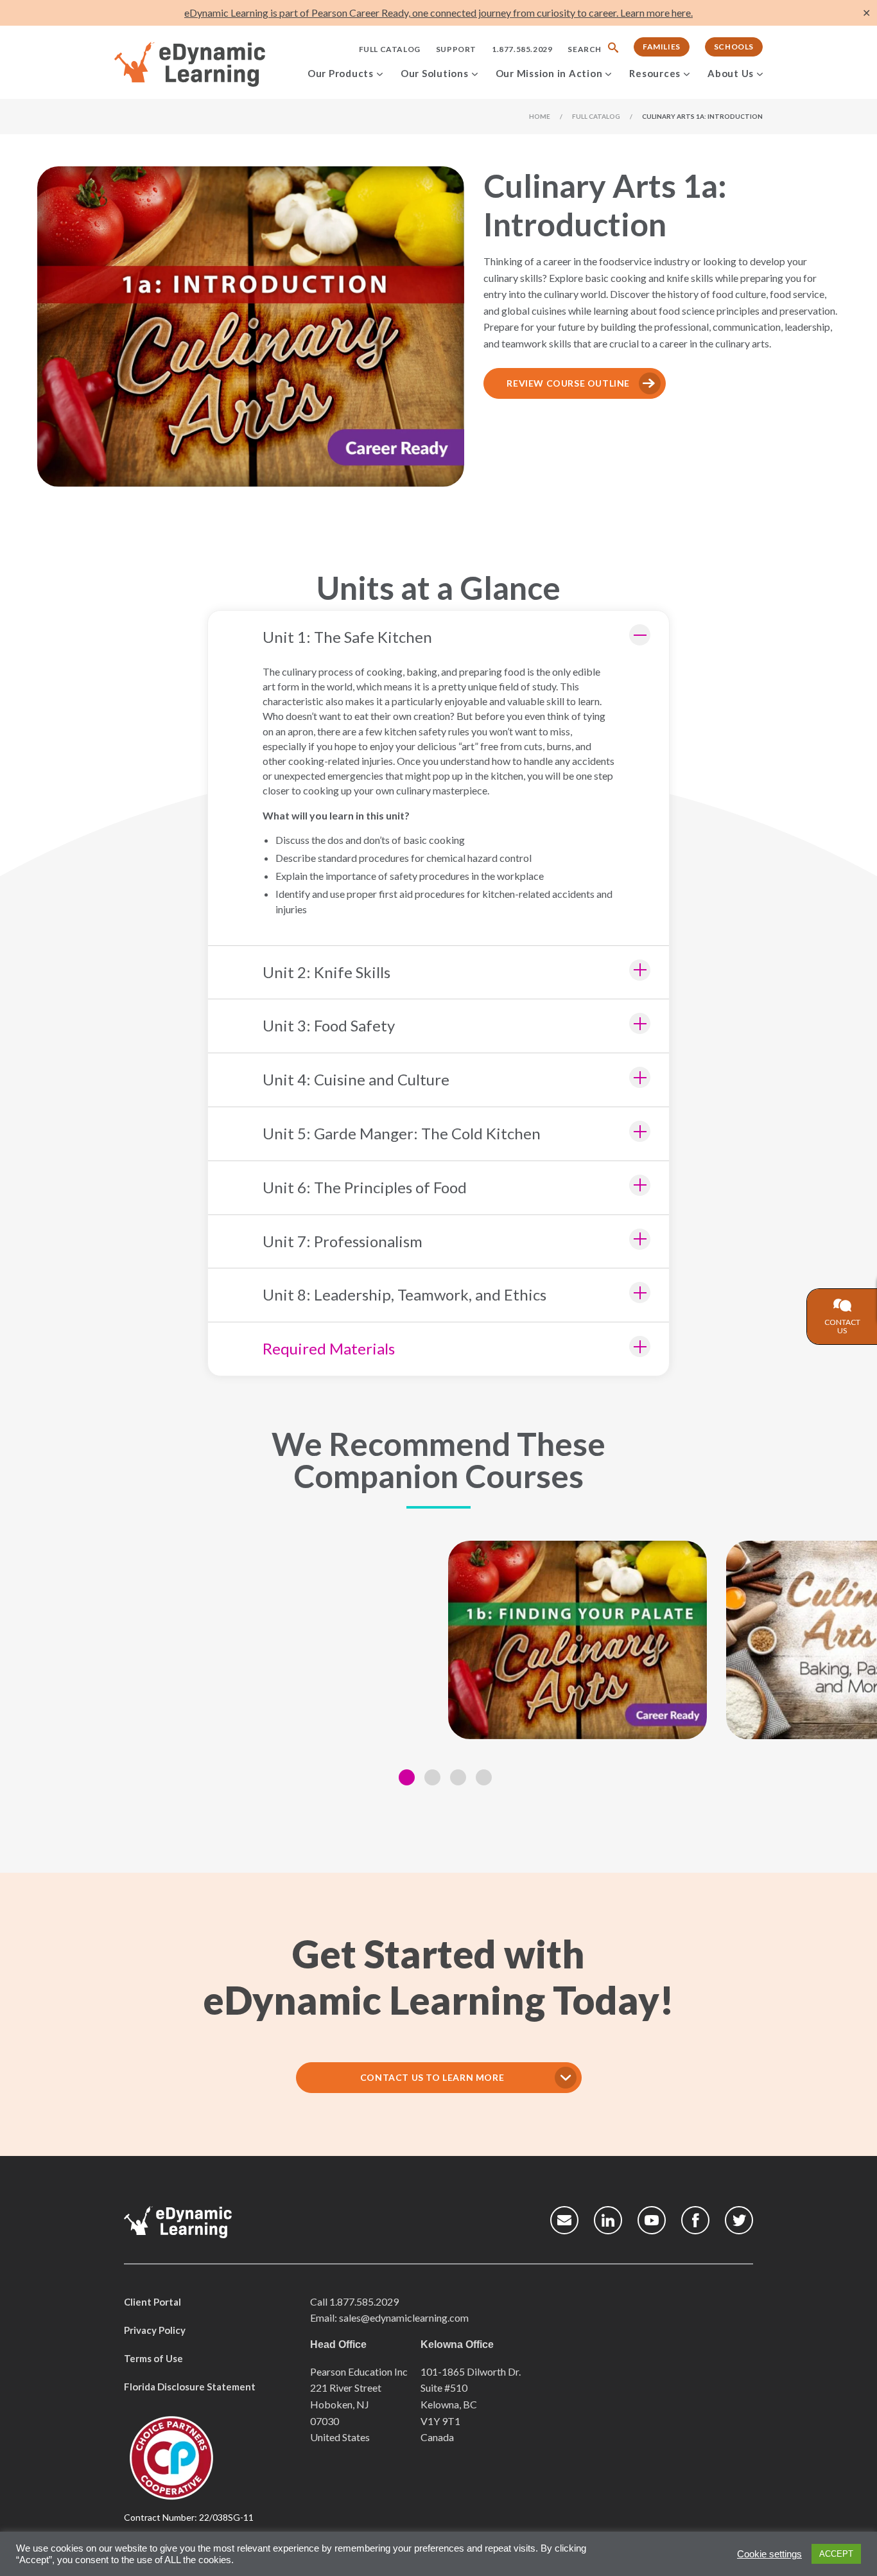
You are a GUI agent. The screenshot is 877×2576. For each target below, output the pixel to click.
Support (456, 49)
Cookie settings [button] (769, 2554)
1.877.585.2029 (522, 49)
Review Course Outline (568, 383)
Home (540, 116)
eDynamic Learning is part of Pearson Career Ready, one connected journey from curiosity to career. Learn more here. (438, 13)
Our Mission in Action (549, 73)
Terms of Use (153, 2358)
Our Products (341, 73)
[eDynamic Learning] (206, 65)
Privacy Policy (155, 2330)
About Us (731, 73)
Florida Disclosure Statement (190, 2387)
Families (662, 47)
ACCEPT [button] (836, 2554)
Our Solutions (435, 73)
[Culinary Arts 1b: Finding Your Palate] (577, 1640)
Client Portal (152, 2302)
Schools (734, 47)
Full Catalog (390, 49)
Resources (655, 73)
